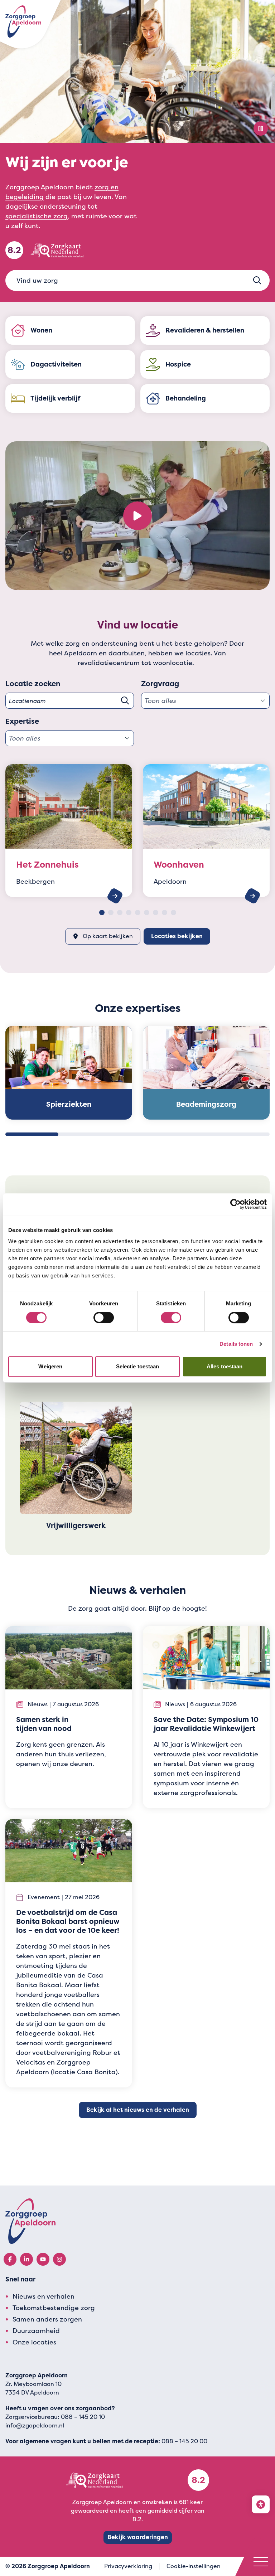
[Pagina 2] (111, 913)
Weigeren (50, 1366)
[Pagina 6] (147, 913)
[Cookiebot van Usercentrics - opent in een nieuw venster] (235, 1204)
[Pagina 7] (156, 913)
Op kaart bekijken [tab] (108, 936)
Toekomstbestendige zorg (54, 2308)
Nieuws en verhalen (44, 2296)
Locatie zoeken (33, 684)
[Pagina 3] (120, 913)
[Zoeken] (257, 280)
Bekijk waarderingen (138, 2537)
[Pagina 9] (173, 913)
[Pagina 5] (138, 913)
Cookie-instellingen (194, 2566)
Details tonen (236, 1344)
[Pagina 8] (165, 913)
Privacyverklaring (128, 2566)
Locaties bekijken (177, 936)
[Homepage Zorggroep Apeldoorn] (23, 21)
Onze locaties (34, 2342)
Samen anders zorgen (47, 2319)
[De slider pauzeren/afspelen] (261, 128)
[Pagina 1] (102, 913)
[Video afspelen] (137, 516)
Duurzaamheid (36, 2331)
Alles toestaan (225, 1366)
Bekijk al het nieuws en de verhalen (138, 2110)
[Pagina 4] (129, 913)
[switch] (104, 1318)
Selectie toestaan (138, 1366)
